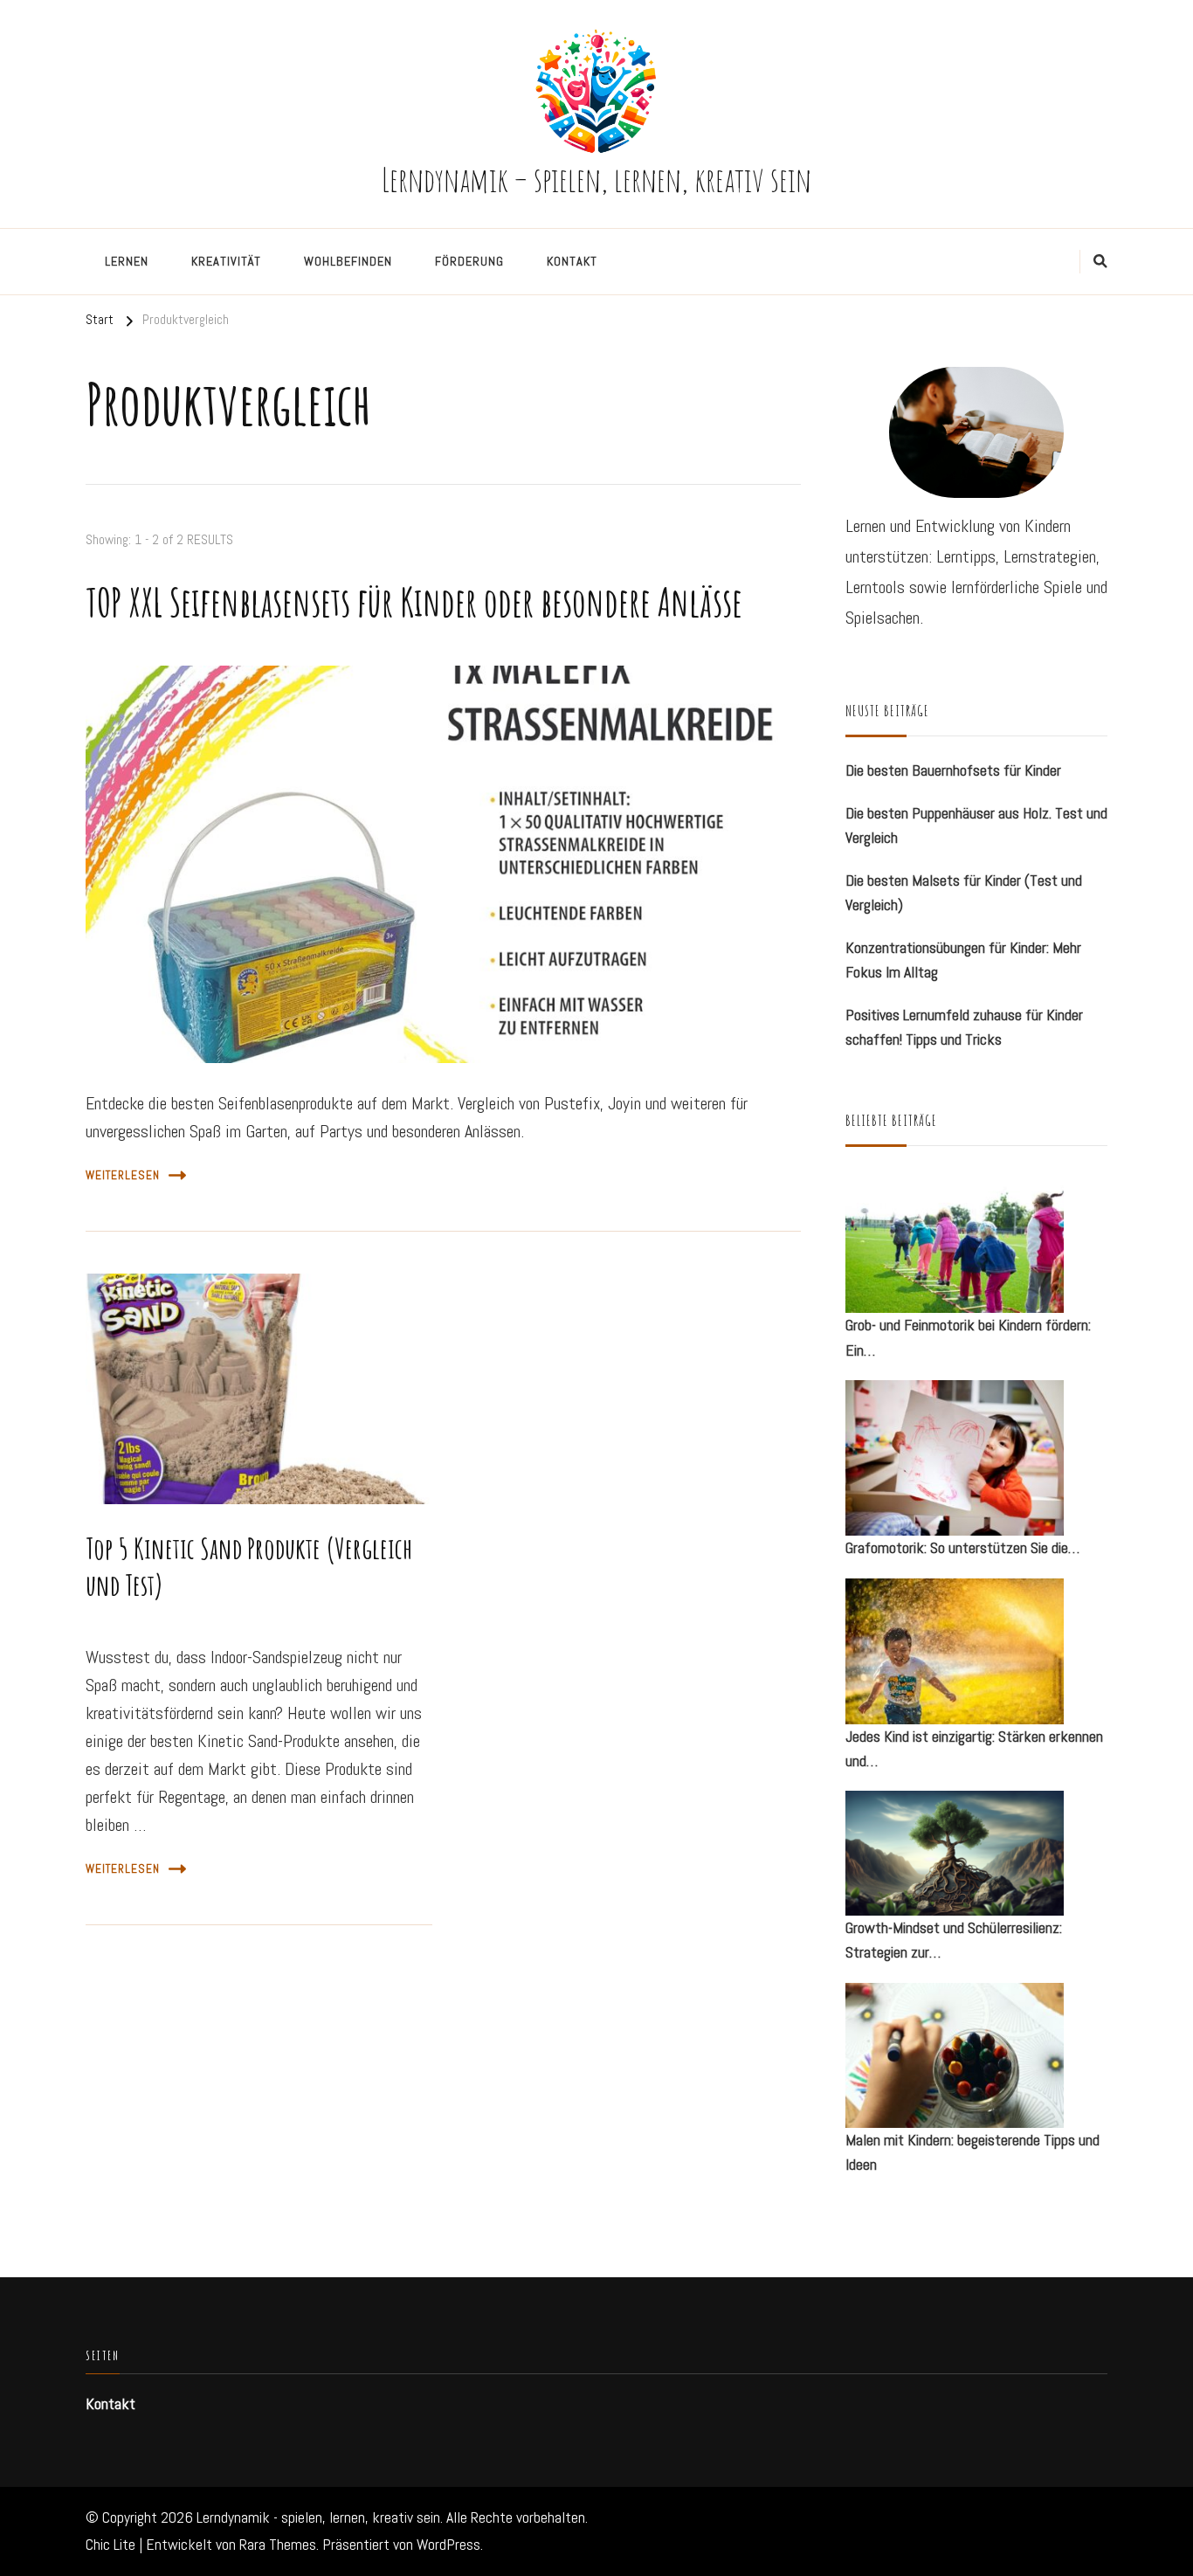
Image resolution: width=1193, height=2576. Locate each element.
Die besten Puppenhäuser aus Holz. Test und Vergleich (976, 825)
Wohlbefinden (348, 261)
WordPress (448, 2545)
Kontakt (572, 261)
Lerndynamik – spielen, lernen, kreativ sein (596, 179)
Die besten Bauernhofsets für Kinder (953, 770)
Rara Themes (278, 2545)
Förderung (469, 261)
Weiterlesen (123, 1175)
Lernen (127, 261)
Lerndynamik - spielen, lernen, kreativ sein (318, 2517)
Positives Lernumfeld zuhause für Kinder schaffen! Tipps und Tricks (964, 1027)
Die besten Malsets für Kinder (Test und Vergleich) (964, 893)
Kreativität (226, 261)
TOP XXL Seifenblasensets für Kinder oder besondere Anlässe (414, 602)
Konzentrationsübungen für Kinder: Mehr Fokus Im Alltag (963, 960)
